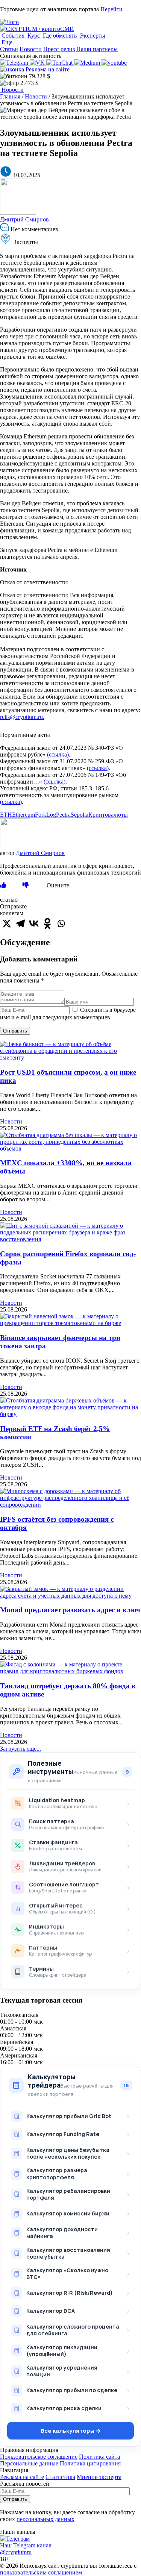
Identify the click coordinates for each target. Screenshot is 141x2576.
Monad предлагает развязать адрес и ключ (70, 1610)
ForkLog (45, 815)
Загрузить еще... (20, 1749)
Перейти (111, 9)
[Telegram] (20, 923)
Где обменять (60, 36)
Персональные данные (29, 2463)
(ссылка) (58, 754)
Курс (34, 36)
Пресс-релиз (59, 49)
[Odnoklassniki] (47, 923)
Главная (10, 96)
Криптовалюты (108, 815)
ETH (6, 815)
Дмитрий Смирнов (24, 219)
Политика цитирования (90, 2463)
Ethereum (23, 815)
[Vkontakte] (34, 923)
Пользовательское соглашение (39, 2457)
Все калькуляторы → (71, 2431)
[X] (7, 923)
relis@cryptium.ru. (22, 717)
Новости (31, 49)
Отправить (15, 1031)
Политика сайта (99, 2457)
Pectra (63, 815)
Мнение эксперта (99, 2477)
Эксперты (92, 36)
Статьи (9, 49)
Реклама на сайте (47, 69)
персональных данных (45, 2519)
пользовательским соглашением (41, 2572)
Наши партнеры (97, 49)
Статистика (60, 2477)
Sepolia (80, 815)
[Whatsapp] (61, 923)
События (13, 36)
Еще (6, 42)
